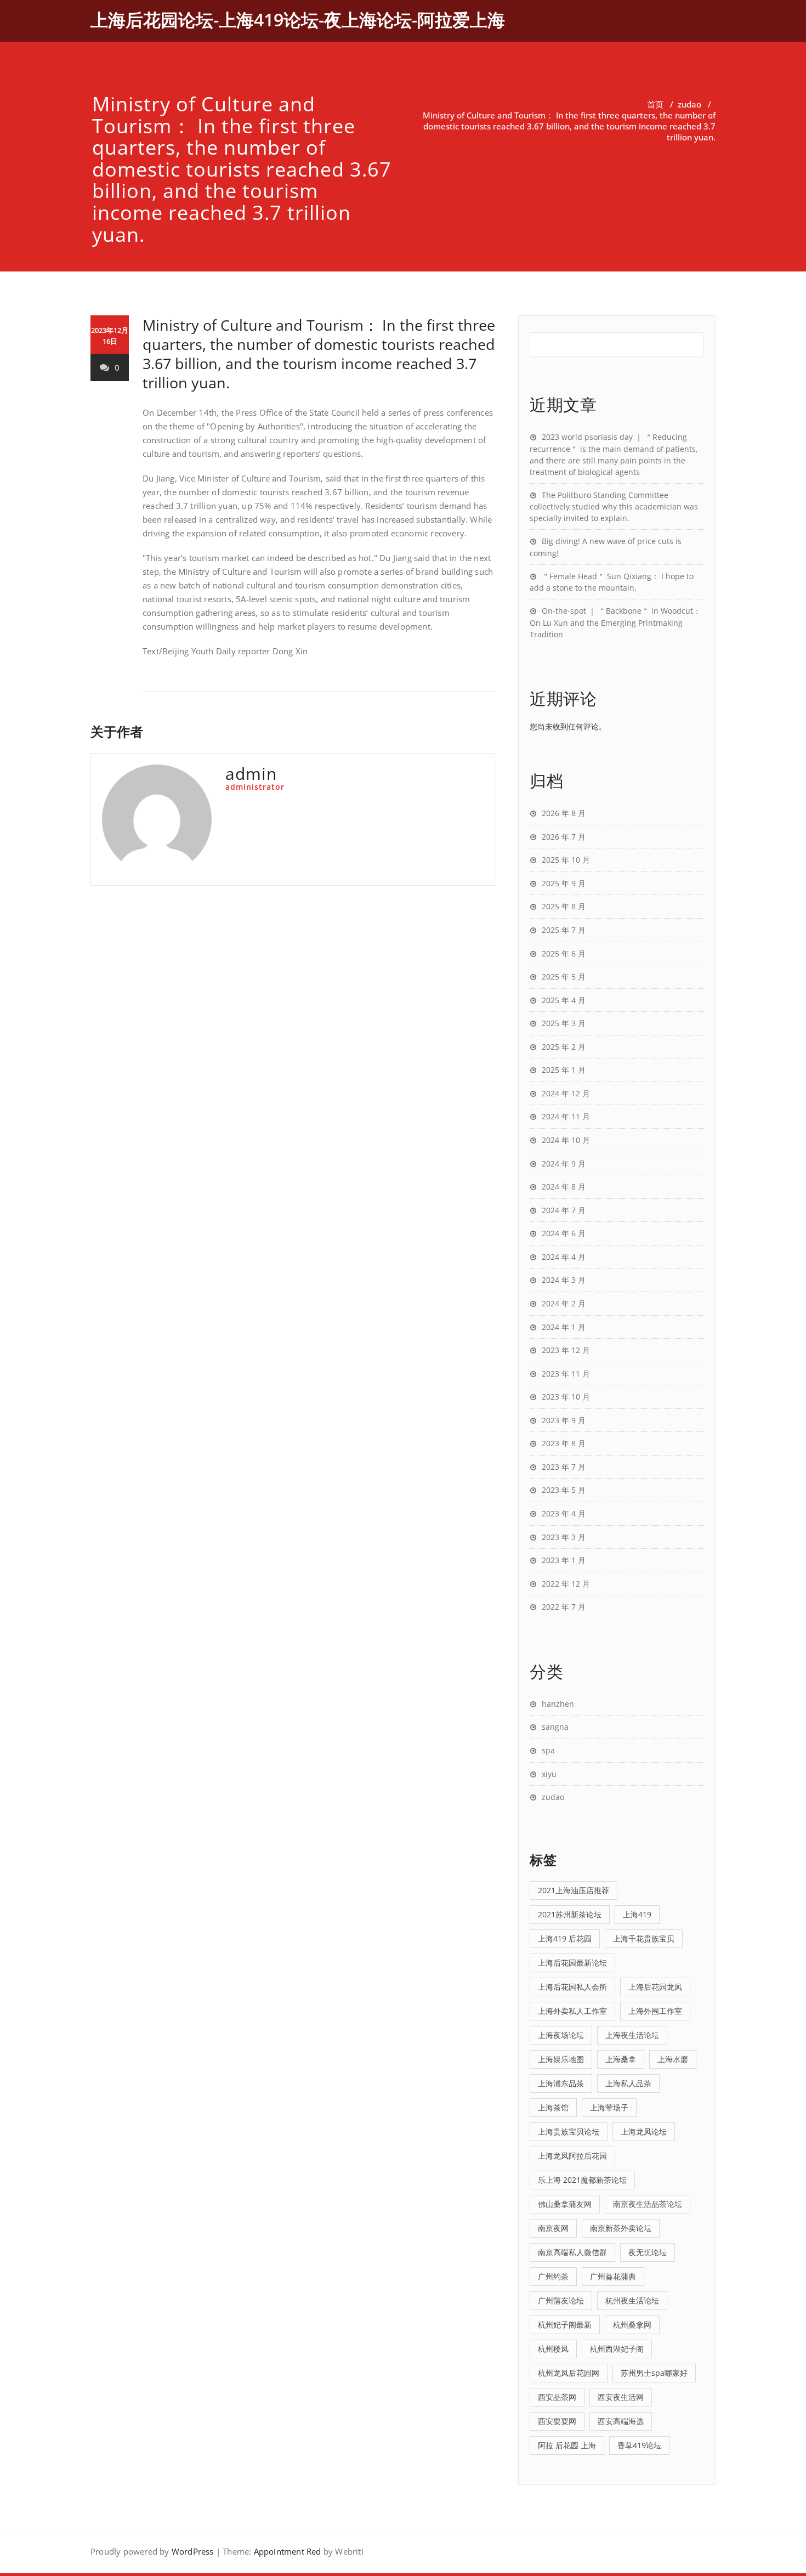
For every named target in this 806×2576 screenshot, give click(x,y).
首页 (655, 104)
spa (548, 1750)
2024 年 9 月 (564, 1164)
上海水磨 (673, 2059)
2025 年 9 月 (564, 883)
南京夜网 (553, 2228)
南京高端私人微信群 (572, 2252)
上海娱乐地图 (561, 2059)
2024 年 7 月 (564, 1210)
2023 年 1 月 (564, 1560)
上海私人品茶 (628, 2083)
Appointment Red (288, 2551)
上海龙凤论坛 (644, 2131)
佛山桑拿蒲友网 (565, 2204)
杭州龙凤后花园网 (569, 2373)
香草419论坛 (639, 2445)
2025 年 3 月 (564, 1023)
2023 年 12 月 (566, 1350)
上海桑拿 (621, 2059)
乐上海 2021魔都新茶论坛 (582, 2180)
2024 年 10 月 (566, 1140)
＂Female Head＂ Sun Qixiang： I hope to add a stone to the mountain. (612, 582)
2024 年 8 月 (564, 1187)
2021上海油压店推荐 (574, 1890)
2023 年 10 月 (566, 1397)
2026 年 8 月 (564, 813)
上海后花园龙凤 (655, 1987)
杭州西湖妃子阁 (617, 2349)
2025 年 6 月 (564, 953)
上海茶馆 (553, 2107)
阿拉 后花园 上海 (567, 2445)
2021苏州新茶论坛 (570, 1914)
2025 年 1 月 (564, 1070)
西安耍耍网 (557, 2421)
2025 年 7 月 (564, 930)
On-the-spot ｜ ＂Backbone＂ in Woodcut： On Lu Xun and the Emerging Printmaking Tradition (615, 622)
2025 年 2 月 (564, 1047)
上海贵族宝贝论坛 (569, 2131)
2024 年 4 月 (564, 1257)
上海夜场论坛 (561, 2035)
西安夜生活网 (621, 2397)
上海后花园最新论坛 (572, 1963)
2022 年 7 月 (564, 1607)
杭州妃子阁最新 (565, 2325)
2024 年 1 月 (564, 1327)
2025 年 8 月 (564, 906)
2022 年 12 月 (566, 1584)
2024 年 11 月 (566, 1116)
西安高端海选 (621, 2421)
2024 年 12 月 (566, 1093)
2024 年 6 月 (564, 1233)
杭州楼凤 (553, 2349)
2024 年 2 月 (564, 1303)
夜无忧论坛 (648, 2252)
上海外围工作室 (655, 2011)
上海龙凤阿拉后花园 (572, 2156)
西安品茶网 (557, 2397)
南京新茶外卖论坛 (621, 2228)
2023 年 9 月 (564, 1420)
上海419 (637, 1914)
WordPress (193, 2551)
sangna (555, 1727)
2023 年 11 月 (566, 1374)
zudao (689, 104)
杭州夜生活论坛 (632, 2300)
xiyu (549, 1774)
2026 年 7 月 (564, 837)
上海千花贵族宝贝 (644, 1938)
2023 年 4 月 (564, 1513)
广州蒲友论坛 (561, 2300)
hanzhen (558, 1704)
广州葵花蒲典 (613, 2276)
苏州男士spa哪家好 (654, 2373)
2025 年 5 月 (564, 976)
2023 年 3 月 (564, 1537)
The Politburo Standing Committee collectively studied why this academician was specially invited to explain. (614, 507)
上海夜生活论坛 (632, 2035)
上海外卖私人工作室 (572, 2011)
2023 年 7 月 (564, 1467)
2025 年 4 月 (564, 1000)
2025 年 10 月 (566, 860)
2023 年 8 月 (564, 1443)
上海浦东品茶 (561, 2083)
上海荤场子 (609, 2107)
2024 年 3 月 (564, 1280)
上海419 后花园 (565, 1938)
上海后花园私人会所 (572, 1987)
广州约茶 (553, 2276)
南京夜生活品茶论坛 (648, 2204)
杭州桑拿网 (632, 2325)
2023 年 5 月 (564, 1490)
